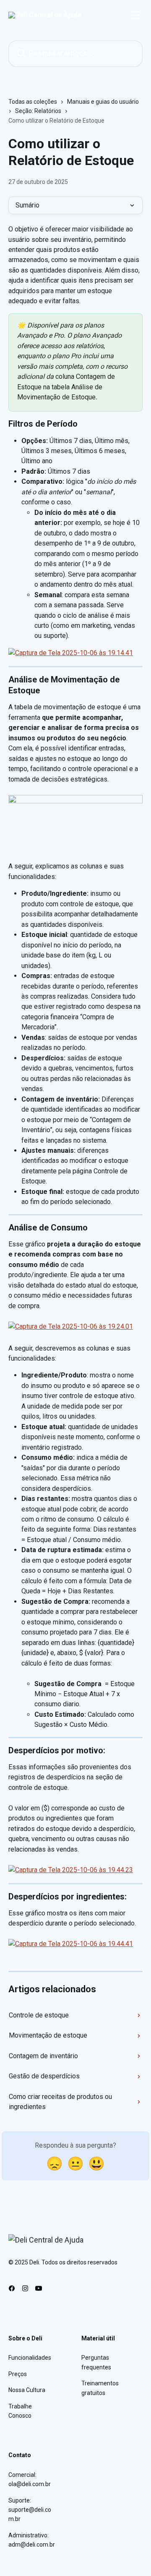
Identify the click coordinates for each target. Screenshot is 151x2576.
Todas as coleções (33, 102)
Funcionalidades (30, 2358)
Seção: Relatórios (38, 111)
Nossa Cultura (27, 2390)
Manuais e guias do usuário (103, 102)
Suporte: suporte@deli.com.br (30, 2510)
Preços (18, 2374)
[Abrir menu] (135, 15)
